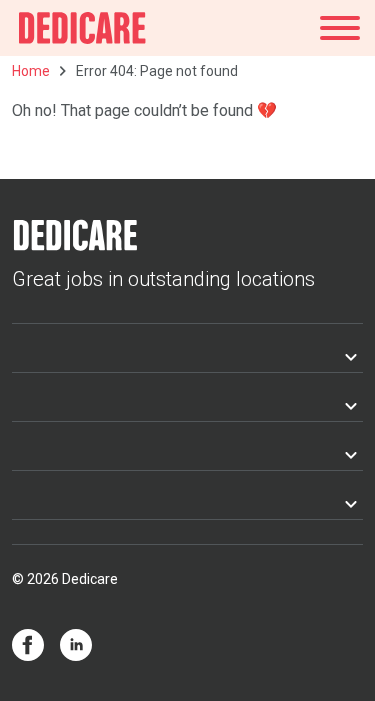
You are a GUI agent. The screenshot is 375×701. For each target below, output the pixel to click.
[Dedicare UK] (82, 28)
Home (31, 71)
